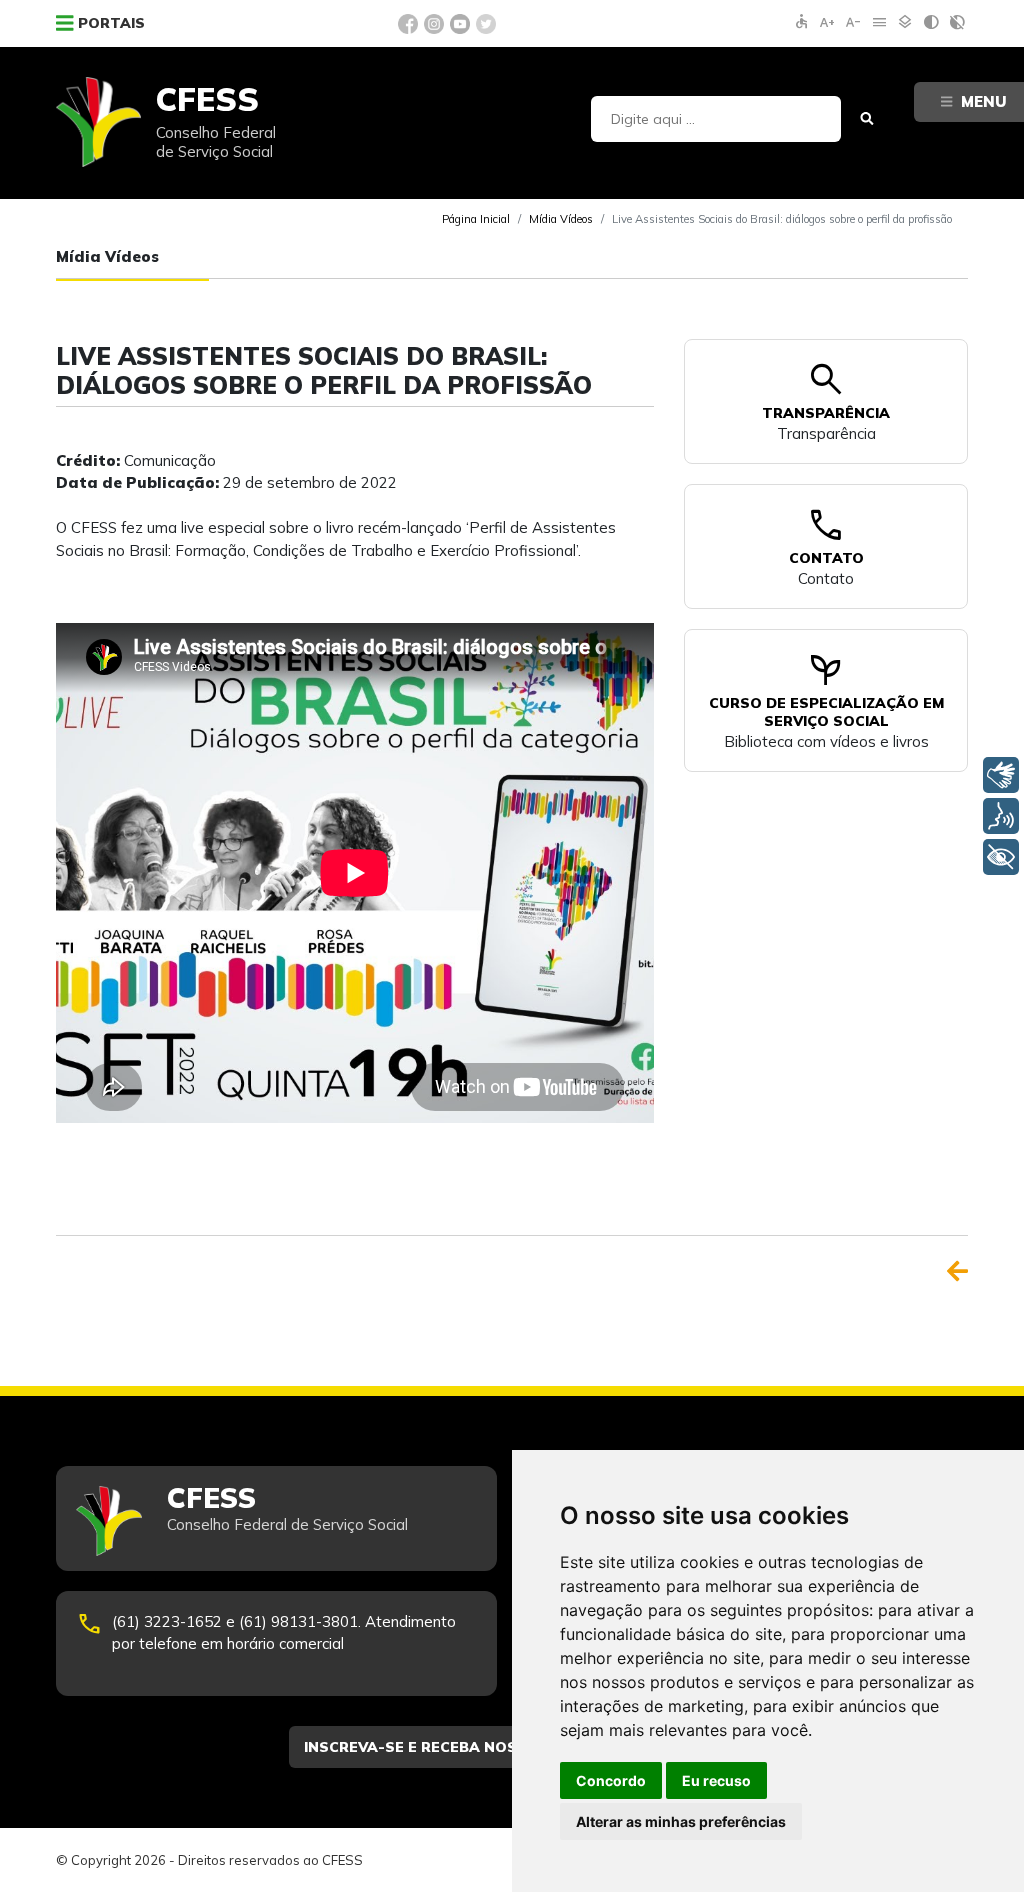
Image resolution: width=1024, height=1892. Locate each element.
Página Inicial (476, 219)
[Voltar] (957, 1271)
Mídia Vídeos (561, 219)
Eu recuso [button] (716, 1780)
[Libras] (1001, 775)
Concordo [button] (611, 1780)
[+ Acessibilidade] (1001, 857)
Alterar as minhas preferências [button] (681, 1821)
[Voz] (1001, 816)
